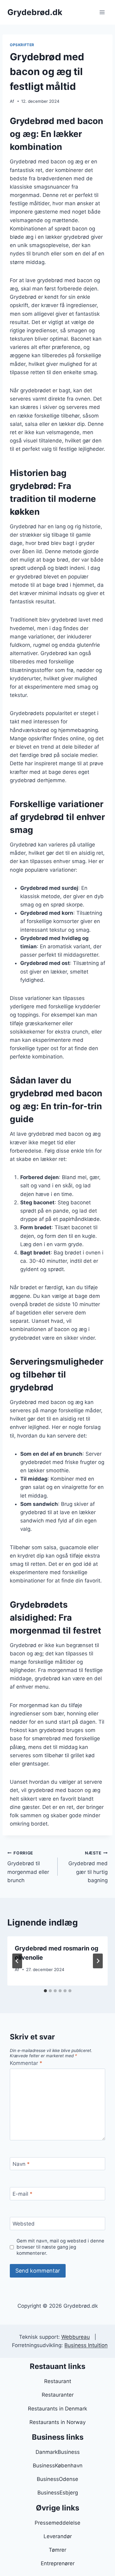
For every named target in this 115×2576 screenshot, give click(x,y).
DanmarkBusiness (58, 2452)
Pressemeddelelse (57, 2523)
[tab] (45, 1991)
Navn (21, 2164)
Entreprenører (58, 2563)
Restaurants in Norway (57, 2422)
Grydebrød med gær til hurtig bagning (88, 1867)
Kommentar (26, 2063)
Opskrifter (22, 45)
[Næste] (98, 1961)
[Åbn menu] (102, 12)
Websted (24, 2224)
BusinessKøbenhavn (58, 2466)
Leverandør (58, 2536)
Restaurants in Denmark (57, 2409)
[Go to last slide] (17, 1961)
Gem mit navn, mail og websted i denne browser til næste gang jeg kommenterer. (60, 2247)
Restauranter (58, 2395)
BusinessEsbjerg (58, 2493)
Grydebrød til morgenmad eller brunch (28, 1867)
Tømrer (57, 2550)
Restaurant (58, 2381)
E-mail (23, 2194)
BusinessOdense (57, 2479)
